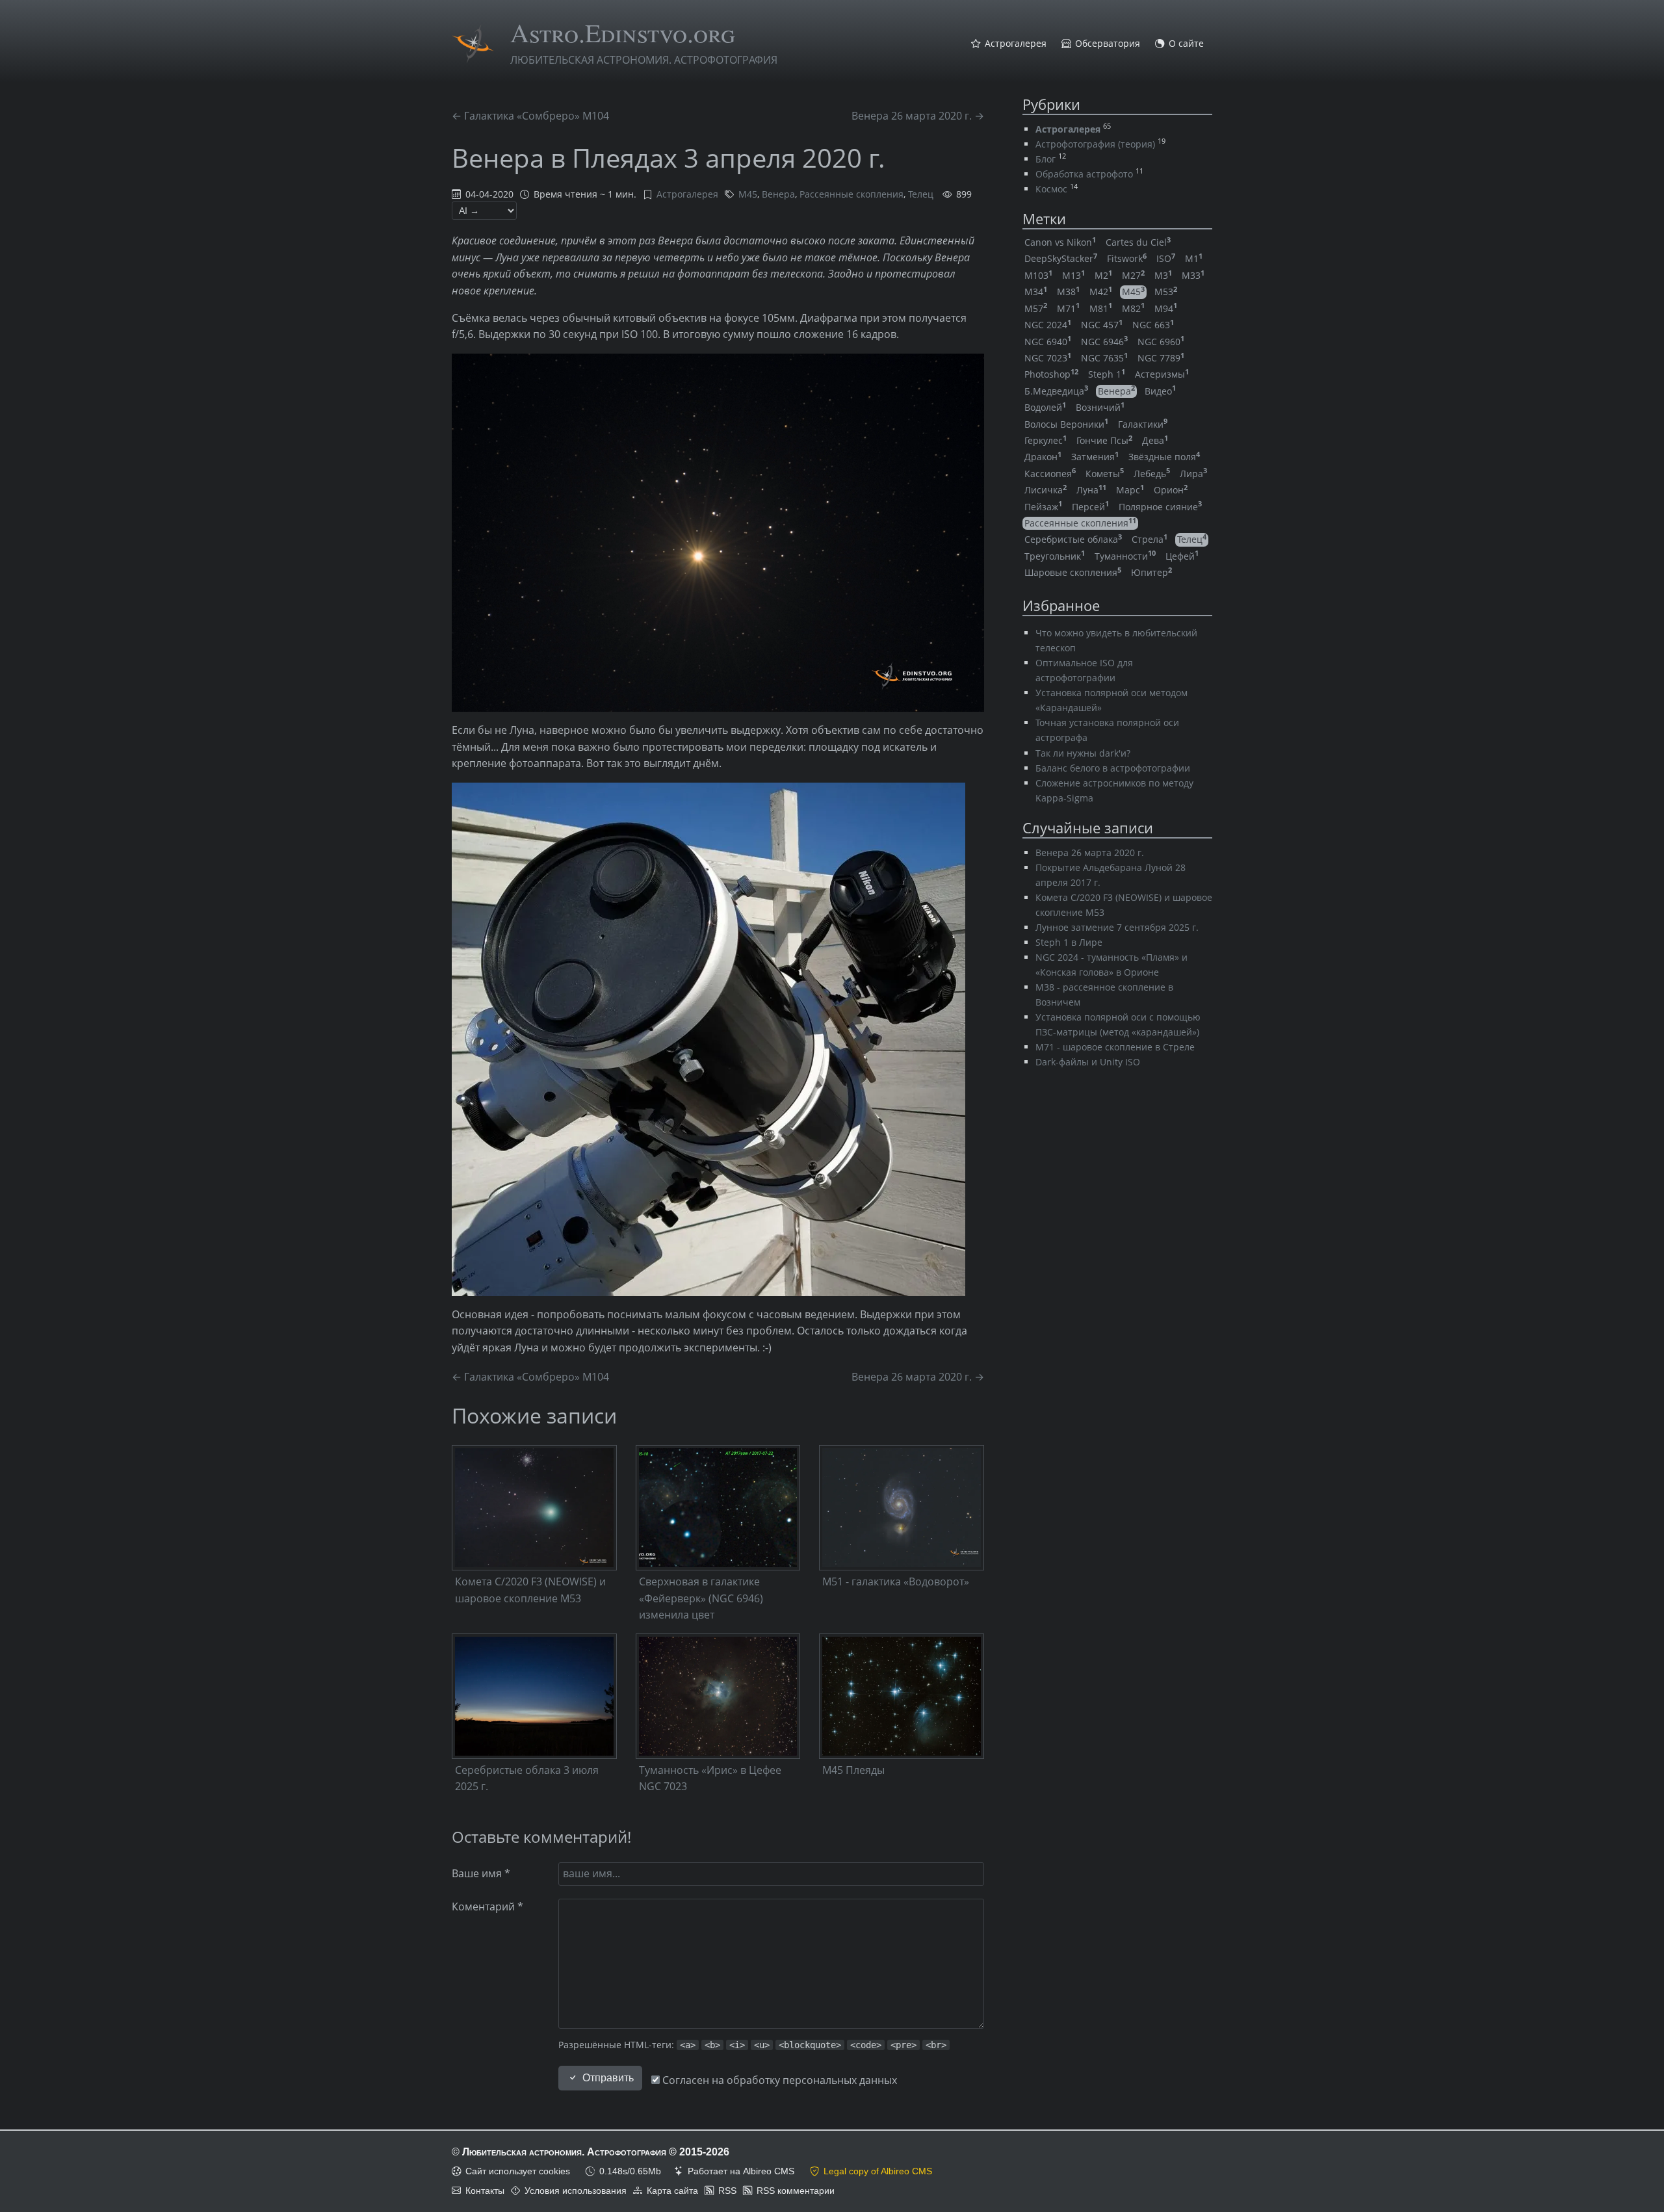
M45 (748, 194)
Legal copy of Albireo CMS (878, 2171)
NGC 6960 (1161, 342)
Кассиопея (1050, 474)
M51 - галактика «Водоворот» (896, 1581)
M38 (1068, 292)
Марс (1130, 490)
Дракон (1043, 457)
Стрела (1150, 539)
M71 (1068, 308)
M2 (1103, 275)
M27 (1133, 275)
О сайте (1186, 44)
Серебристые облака (1073, 539)
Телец (921, 194)
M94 (1166, 308)
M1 (1194, 258)
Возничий (1100, 407)
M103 (1038, 275)
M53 (1166, 292)
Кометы (1105, 474)
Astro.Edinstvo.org (623, 32)
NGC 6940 (1048, 342)
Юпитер (1151, 572)
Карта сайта (672, 2191)
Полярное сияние (1160, 507)
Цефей (1182, 556)
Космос (1051, 189)
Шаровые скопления (1073, 572)
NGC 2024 (1048, 325)
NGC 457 (1102, 325)
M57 (1036, 308)
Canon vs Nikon (1060, 242)
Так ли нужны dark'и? (1083, 753)
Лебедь (1152, 474)
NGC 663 (1153, 325)
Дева (1155, 440)
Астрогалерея (1016, 44)
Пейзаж (1043, 507)
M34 (1036, 292)
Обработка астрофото (1084, 174)
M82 (1133, 308)
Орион (1171, 490)
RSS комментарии (796, 2191)
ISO (1166, 258)
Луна (1091, 490)
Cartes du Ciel (1138, 242)
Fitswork (1127, 258)
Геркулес (1046, 440)
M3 (1163, 275)
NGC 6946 (1104, 342)
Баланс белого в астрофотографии (1113, 768)
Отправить (608, 2078)
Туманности (1125, 556)
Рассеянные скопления (851, 194)
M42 (1101, 292)
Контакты (485, 2191)
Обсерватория (1108, 44)
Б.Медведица (1056, 391)
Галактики (1143, 424)
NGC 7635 (1104, 358)
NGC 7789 (1161, 358)
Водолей (1045, 407)
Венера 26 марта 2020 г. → (918, 116)
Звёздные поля (1164, 457)
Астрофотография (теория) (1095, 144)
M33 (1193, 275)
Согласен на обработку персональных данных (778, 2080)
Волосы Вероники (1066, 424)
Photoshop (1051, 374)
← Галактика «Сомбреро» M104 (530, 116)
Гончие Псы (1104, 440)
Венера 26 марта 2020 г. (1090, 852)
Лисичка (1046, 490)
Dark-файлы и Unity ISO (1088, 1062)
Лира (1193, 474)
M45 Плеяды (853, 1770)
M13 (1073, 275)
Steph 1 (1107, 374)
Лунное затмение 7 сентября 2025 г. (1117, 927)
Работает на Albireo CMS (741, 2171)
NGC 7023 (1048, 358)
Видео (1160, 391)
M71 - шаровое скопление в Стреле (1115, 1047)
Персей (1090, 507)
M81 (1101, 308)
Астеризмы (1162, 374)
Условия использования (576, 2191)
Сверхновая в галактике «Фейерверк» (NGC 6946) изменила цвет (701, 1598)
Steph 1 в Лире (1069, 942)
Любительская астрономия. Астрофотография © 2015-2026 (596, 2152)
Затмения (1095, 457)
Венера (778, 194)
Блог (1046, 159)
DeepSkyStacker (1061, 258)
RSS (727, 2191)
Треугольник (1055, 556)
